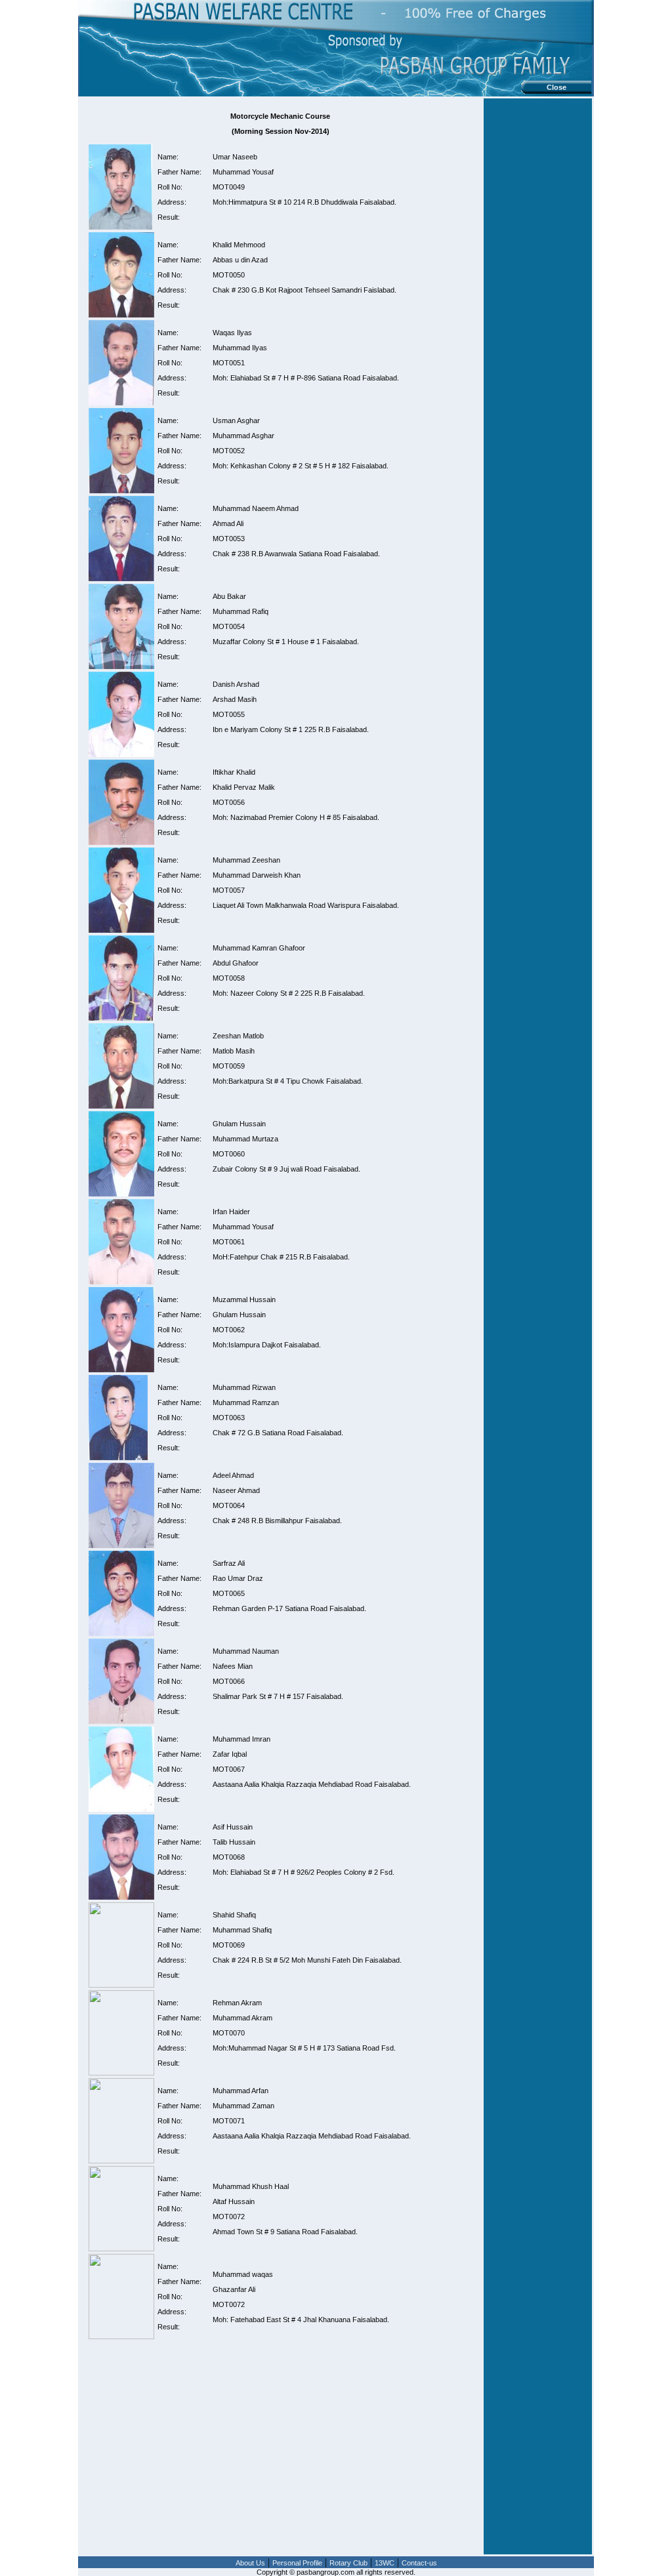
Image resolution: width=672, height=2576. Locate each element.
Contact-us (419, 2563)
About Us (250, 2563)
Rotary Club (348, 2563)
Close (556, 87)
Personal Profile (297, 2563)
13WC (385, 2563)
